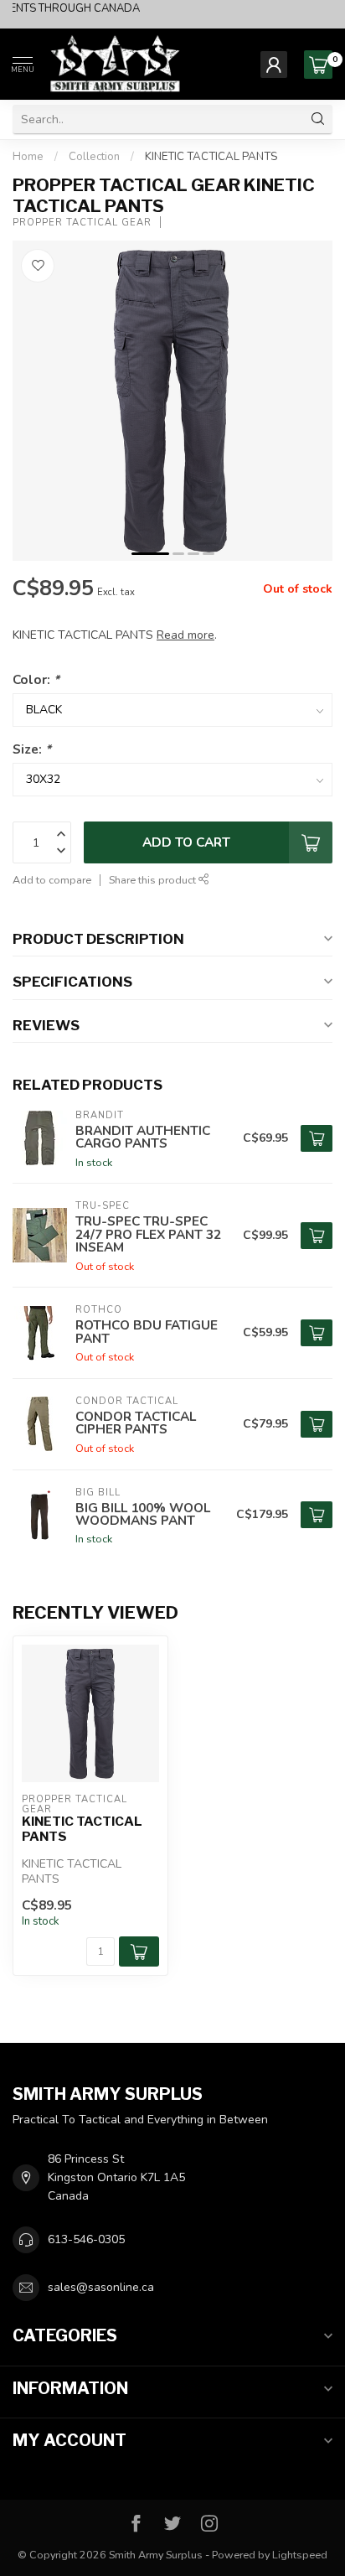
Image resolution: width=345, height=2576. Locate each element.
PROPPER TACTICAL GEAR (82, 223)
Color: (36, 679)
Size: (32, 749)
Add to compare (52, 880)
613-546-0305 (86, 2239)
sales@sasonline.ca (101, 2287)
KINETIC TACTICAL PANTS (211, 157)
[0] (318, 65)
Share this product (154, 880)
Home (28, 157)
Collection (94, 157)
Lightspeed (300, 2555)
